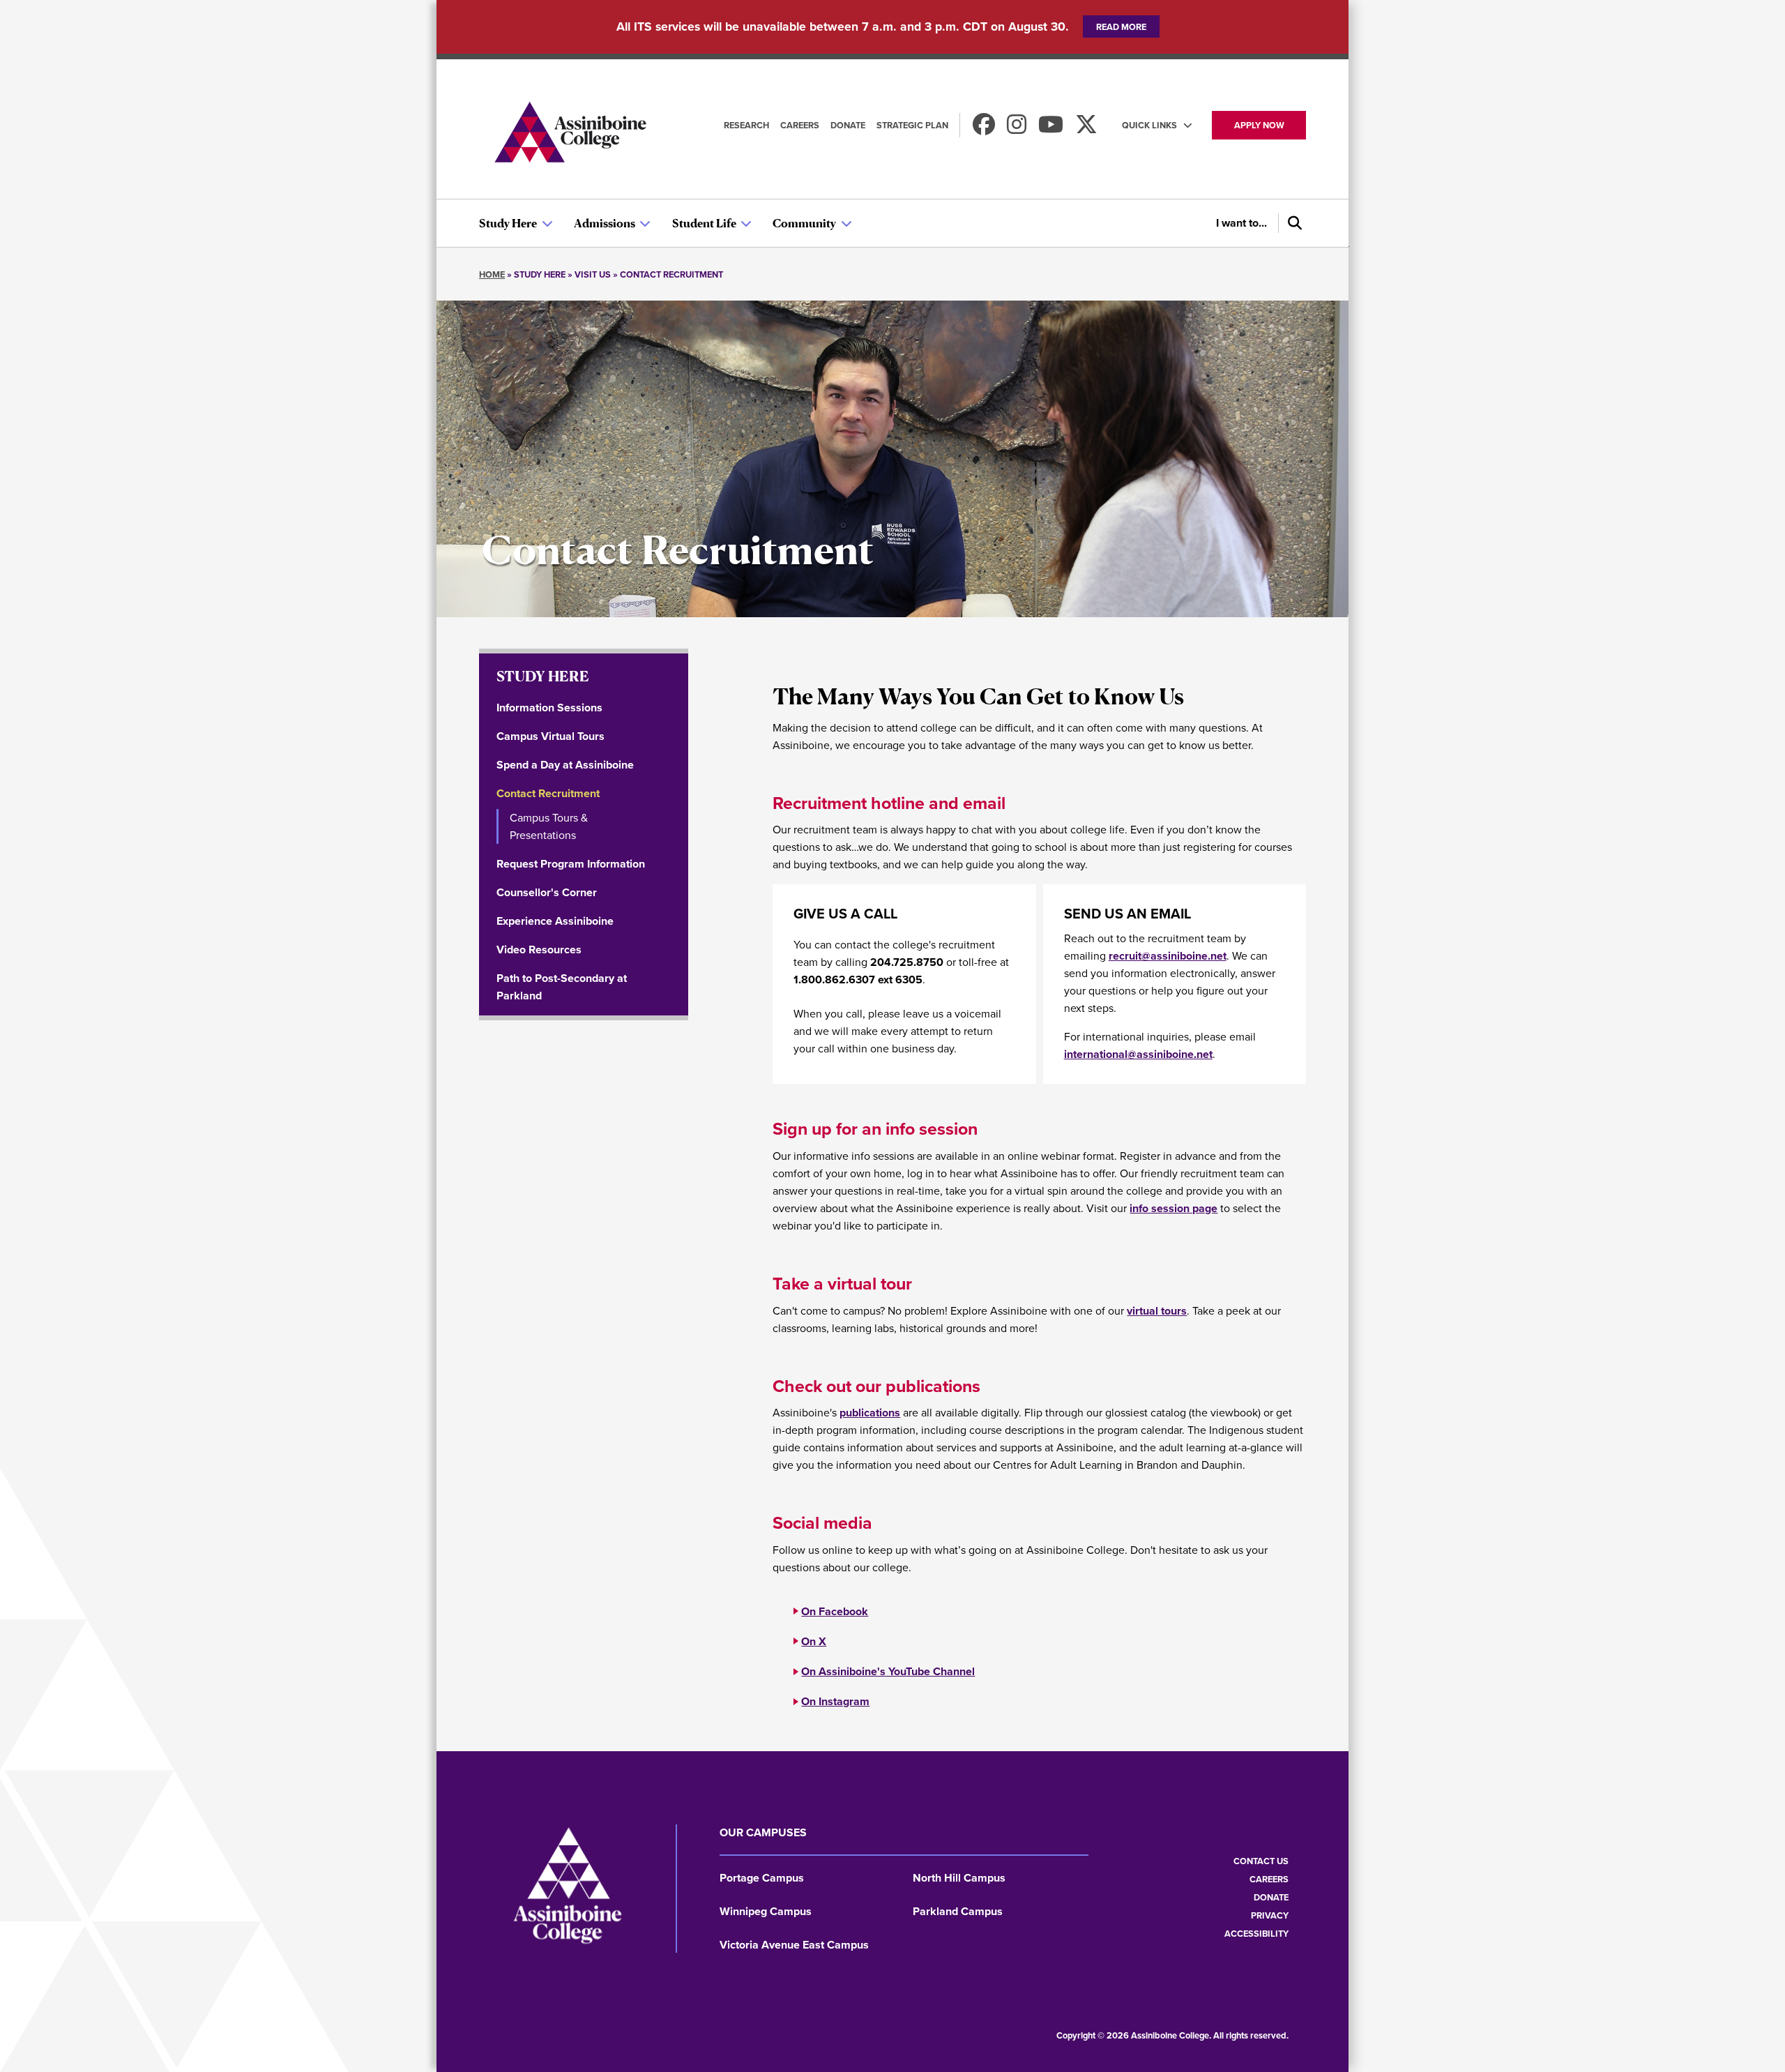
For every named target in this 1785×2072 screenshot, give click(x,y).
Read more (1121, 27)
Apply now (1259, 125)
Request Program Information (571, 864)
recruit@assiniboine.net (1168, 956)
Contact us (1261, 1861)
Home (492, 274)
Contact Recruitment (548, 793)
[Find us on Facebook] (984, 129)
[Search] (1292, 223)
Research (746, 125)
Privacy (1270, 1915)
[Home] (570, 134)
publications (870, 1413)
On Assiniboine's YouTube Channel (888, 1671)
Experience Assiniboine (555, 921)
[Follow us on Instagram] (1017, 129)
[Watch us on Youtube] (1051, 129)
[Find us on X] (1086, 129)
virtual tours (1157, 1311)
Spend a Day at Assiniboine (565, 765)
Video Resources (539, 950)
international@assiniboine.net (1138, 1054)
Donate (848, 125)
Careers (800, 125)
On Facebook (835, 1611)
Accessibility (1256, 1934)
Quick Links (1149, 125)
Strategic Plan (912, 125)
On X (814, 1641)
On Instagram (835, 1701)
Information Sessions (549, 708)
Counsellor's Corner (547, 892)
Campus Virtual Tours (550, 736)
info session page (1173, 1208)
